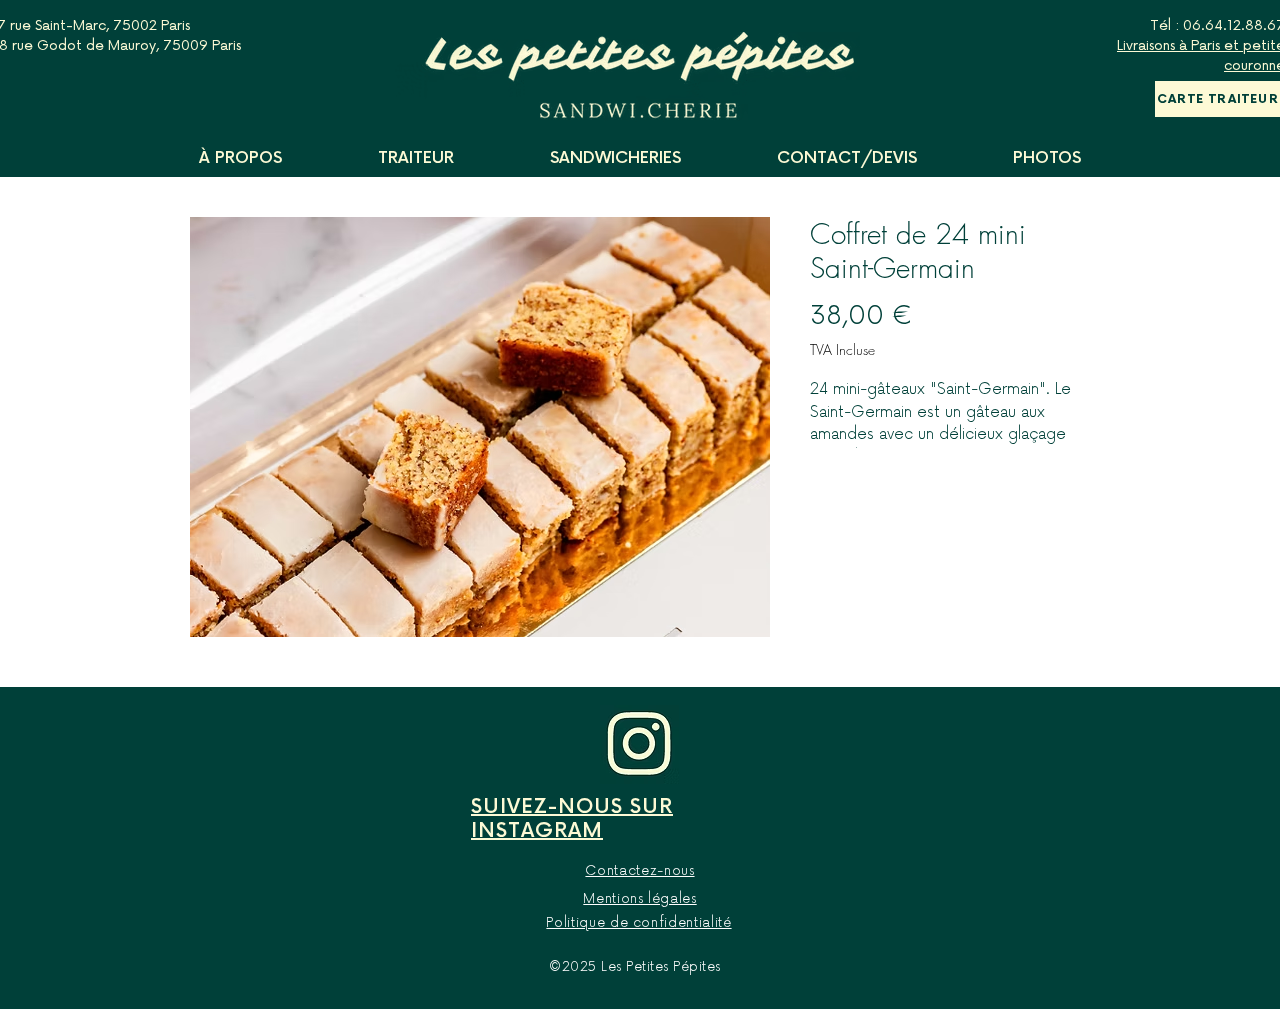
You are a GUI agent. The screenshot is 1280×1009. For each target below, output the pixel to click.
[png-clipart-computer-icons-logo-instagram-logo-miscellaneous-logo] (639, 744)
